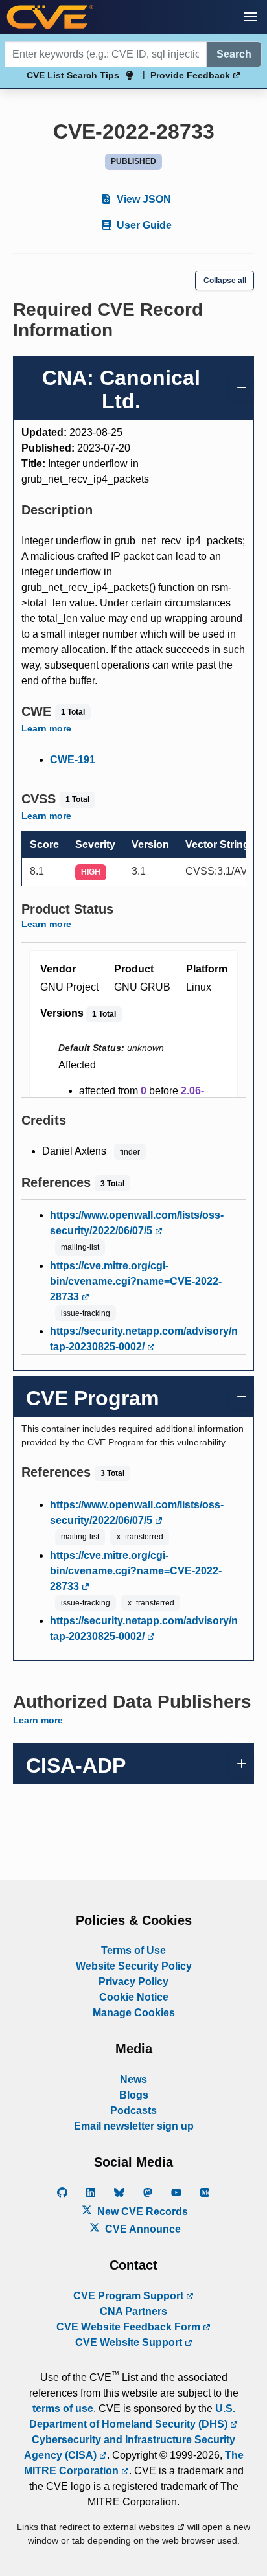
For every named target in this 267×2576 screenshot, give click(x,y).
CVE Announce (142, 2229)
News (133, 2079)
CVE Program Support (130, 2296)
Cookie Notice (134, 1997)
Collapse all (225, 281)
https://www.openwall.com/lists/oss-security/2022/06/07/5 (137, 1223)
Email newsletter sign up (134, 2126)
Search (234, 54)
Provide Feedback (192, 75)
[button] (250, 17)
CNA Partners (133, 2311)
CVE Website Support (130, 2342)
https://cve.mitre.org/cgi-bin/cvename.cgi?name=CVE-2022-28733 (136, 1281)
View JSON (143, 199)
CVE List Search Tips (73, 75)
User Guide (143, 225)
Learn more (46, 728)
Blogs (134, 2095)
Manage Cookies (134, 2013)
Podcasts (133, 2110)
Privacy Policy (133, 1982)
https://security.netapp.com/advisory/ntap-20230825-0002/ (144, 1339)
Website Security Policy (134, 1966)
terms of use (63, 2409)
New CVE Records (141, 2212)
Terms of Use (133, 1950)
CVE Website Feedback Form (130, 2327)
